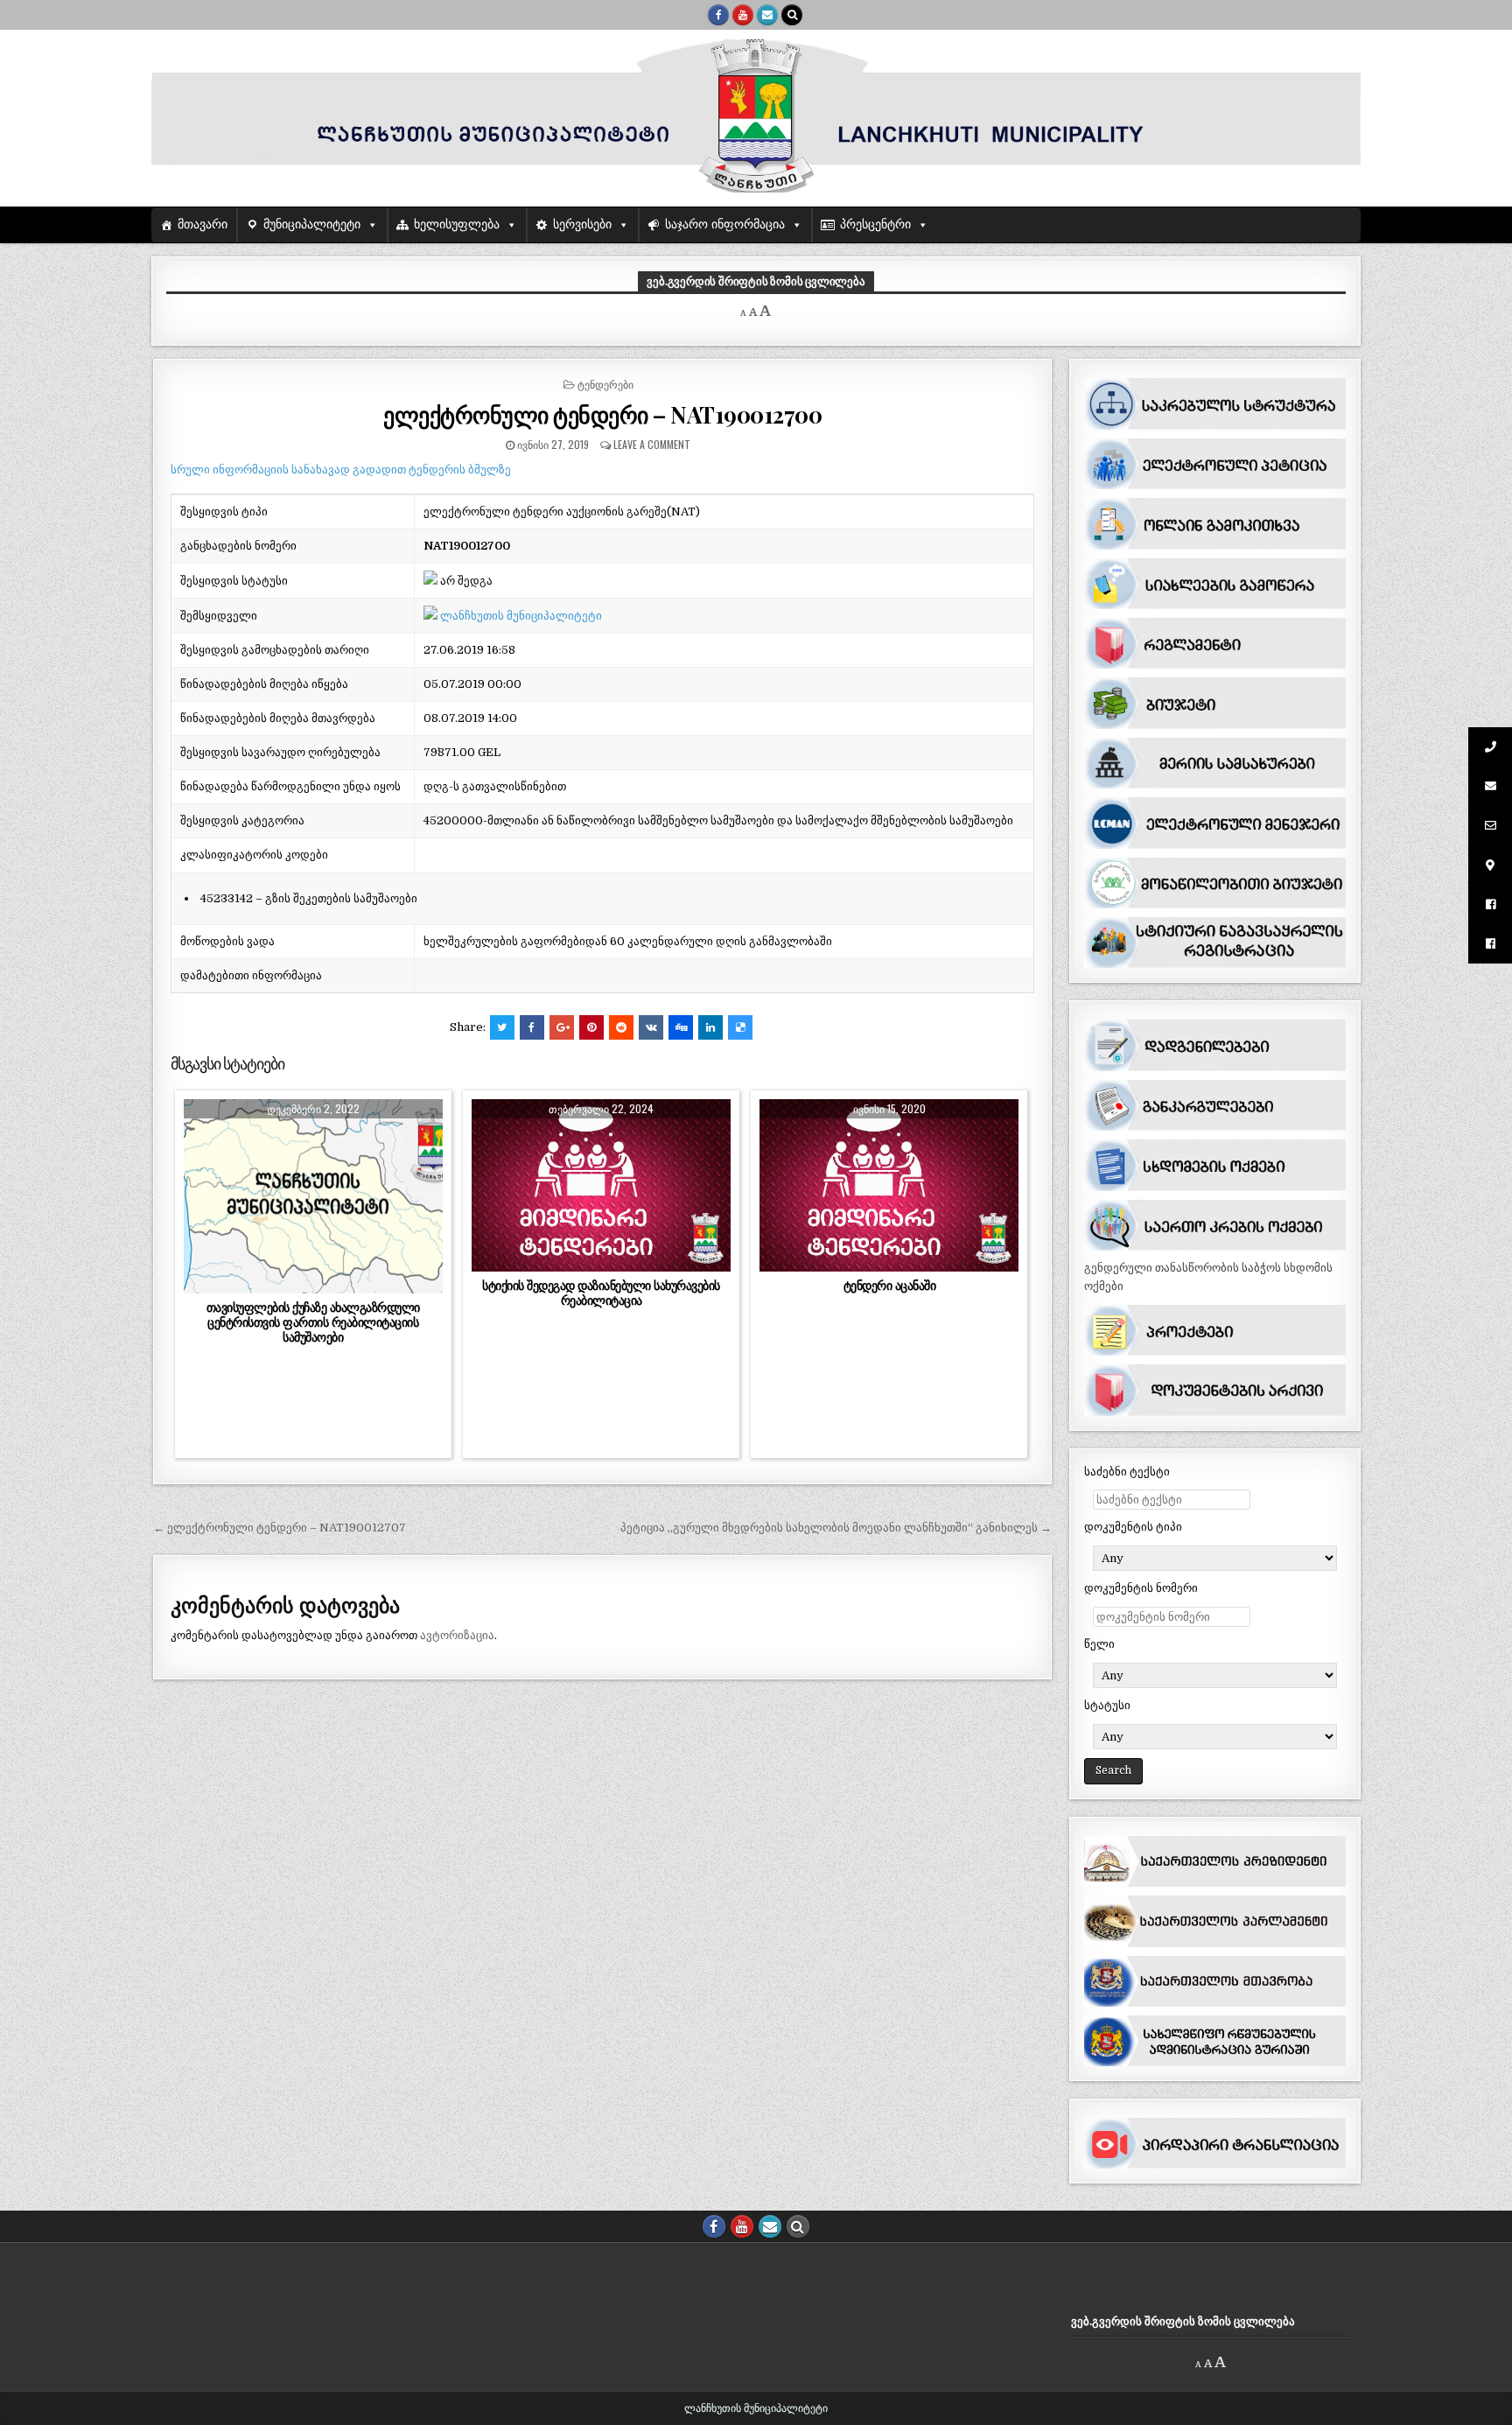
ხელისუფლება (457, 224)
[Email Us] (767, 15)
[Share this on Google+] (562, 1027)
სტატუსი (1107, 1705)
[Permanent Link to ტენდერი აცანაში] (889, 1185)
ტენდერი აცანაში (890, 1286)
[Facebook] (718, 15)
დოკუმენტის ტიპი (1133, 1527)
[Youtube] (743, 15)
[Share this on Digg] (681, 1027)
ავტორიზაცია (457, 1635)
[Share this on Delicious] (740, 1027)
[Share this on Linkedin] (710, 1027)
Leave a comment (652, 444)
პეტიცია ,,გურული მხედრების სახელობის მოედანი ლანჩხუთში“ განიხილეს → (836, 1528)
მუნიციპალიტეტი (312, 224)
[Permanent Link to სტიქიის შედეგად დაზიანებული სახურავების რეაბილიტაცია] (601, 1185)
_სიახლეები (276, 1142)
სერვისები (582, 224)
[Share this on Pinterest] (591, 1027)
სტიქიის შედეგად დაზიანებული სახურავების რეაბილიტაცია (601, 1293)
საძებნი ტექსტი (1127, 1472)
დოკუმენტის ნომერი (1141, 1588)
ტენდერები (605, 384)
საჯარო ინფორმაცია (725, 224)
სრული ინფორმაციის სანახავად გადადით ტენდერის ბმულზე (341, 470)
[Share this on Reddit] (621, 1027)
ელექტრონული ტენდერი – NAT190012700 (602, 414)
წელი (1099, 1644)
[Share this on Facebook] (532, 1027)
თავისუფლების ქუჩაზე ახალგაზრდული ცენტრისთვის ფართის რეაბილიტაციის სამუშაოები (313, 1322)
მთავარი (203, 224)
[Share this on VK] (651, 1027)
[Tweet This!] (502, 1027)
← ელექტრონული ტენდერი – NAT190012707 (280, 1528)
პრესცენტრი (875, 224)
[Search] (792, 15)
